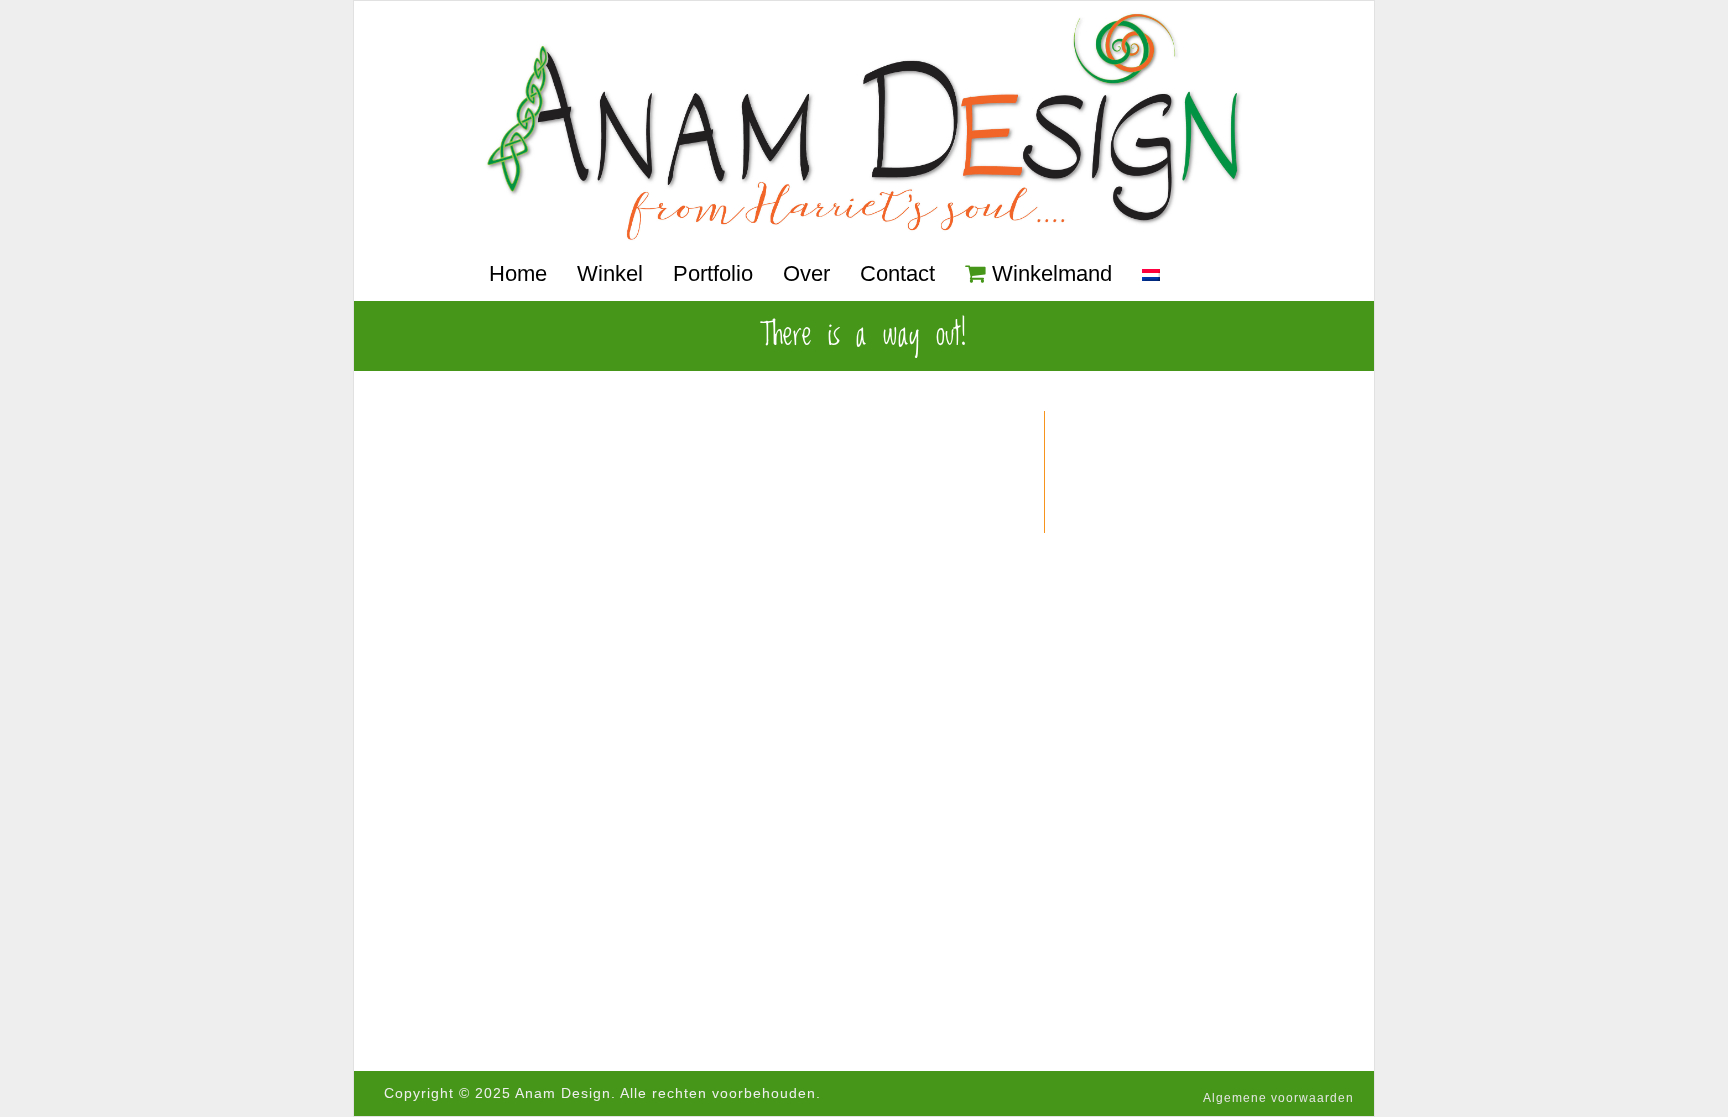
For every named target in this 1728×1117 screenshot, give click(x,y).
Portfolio (713, 273)
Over (806, 273)
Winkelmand (1052, 273)
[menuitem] (1151, 276)
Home (518, 273)
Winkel (610, 273)
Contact (897, 273)
